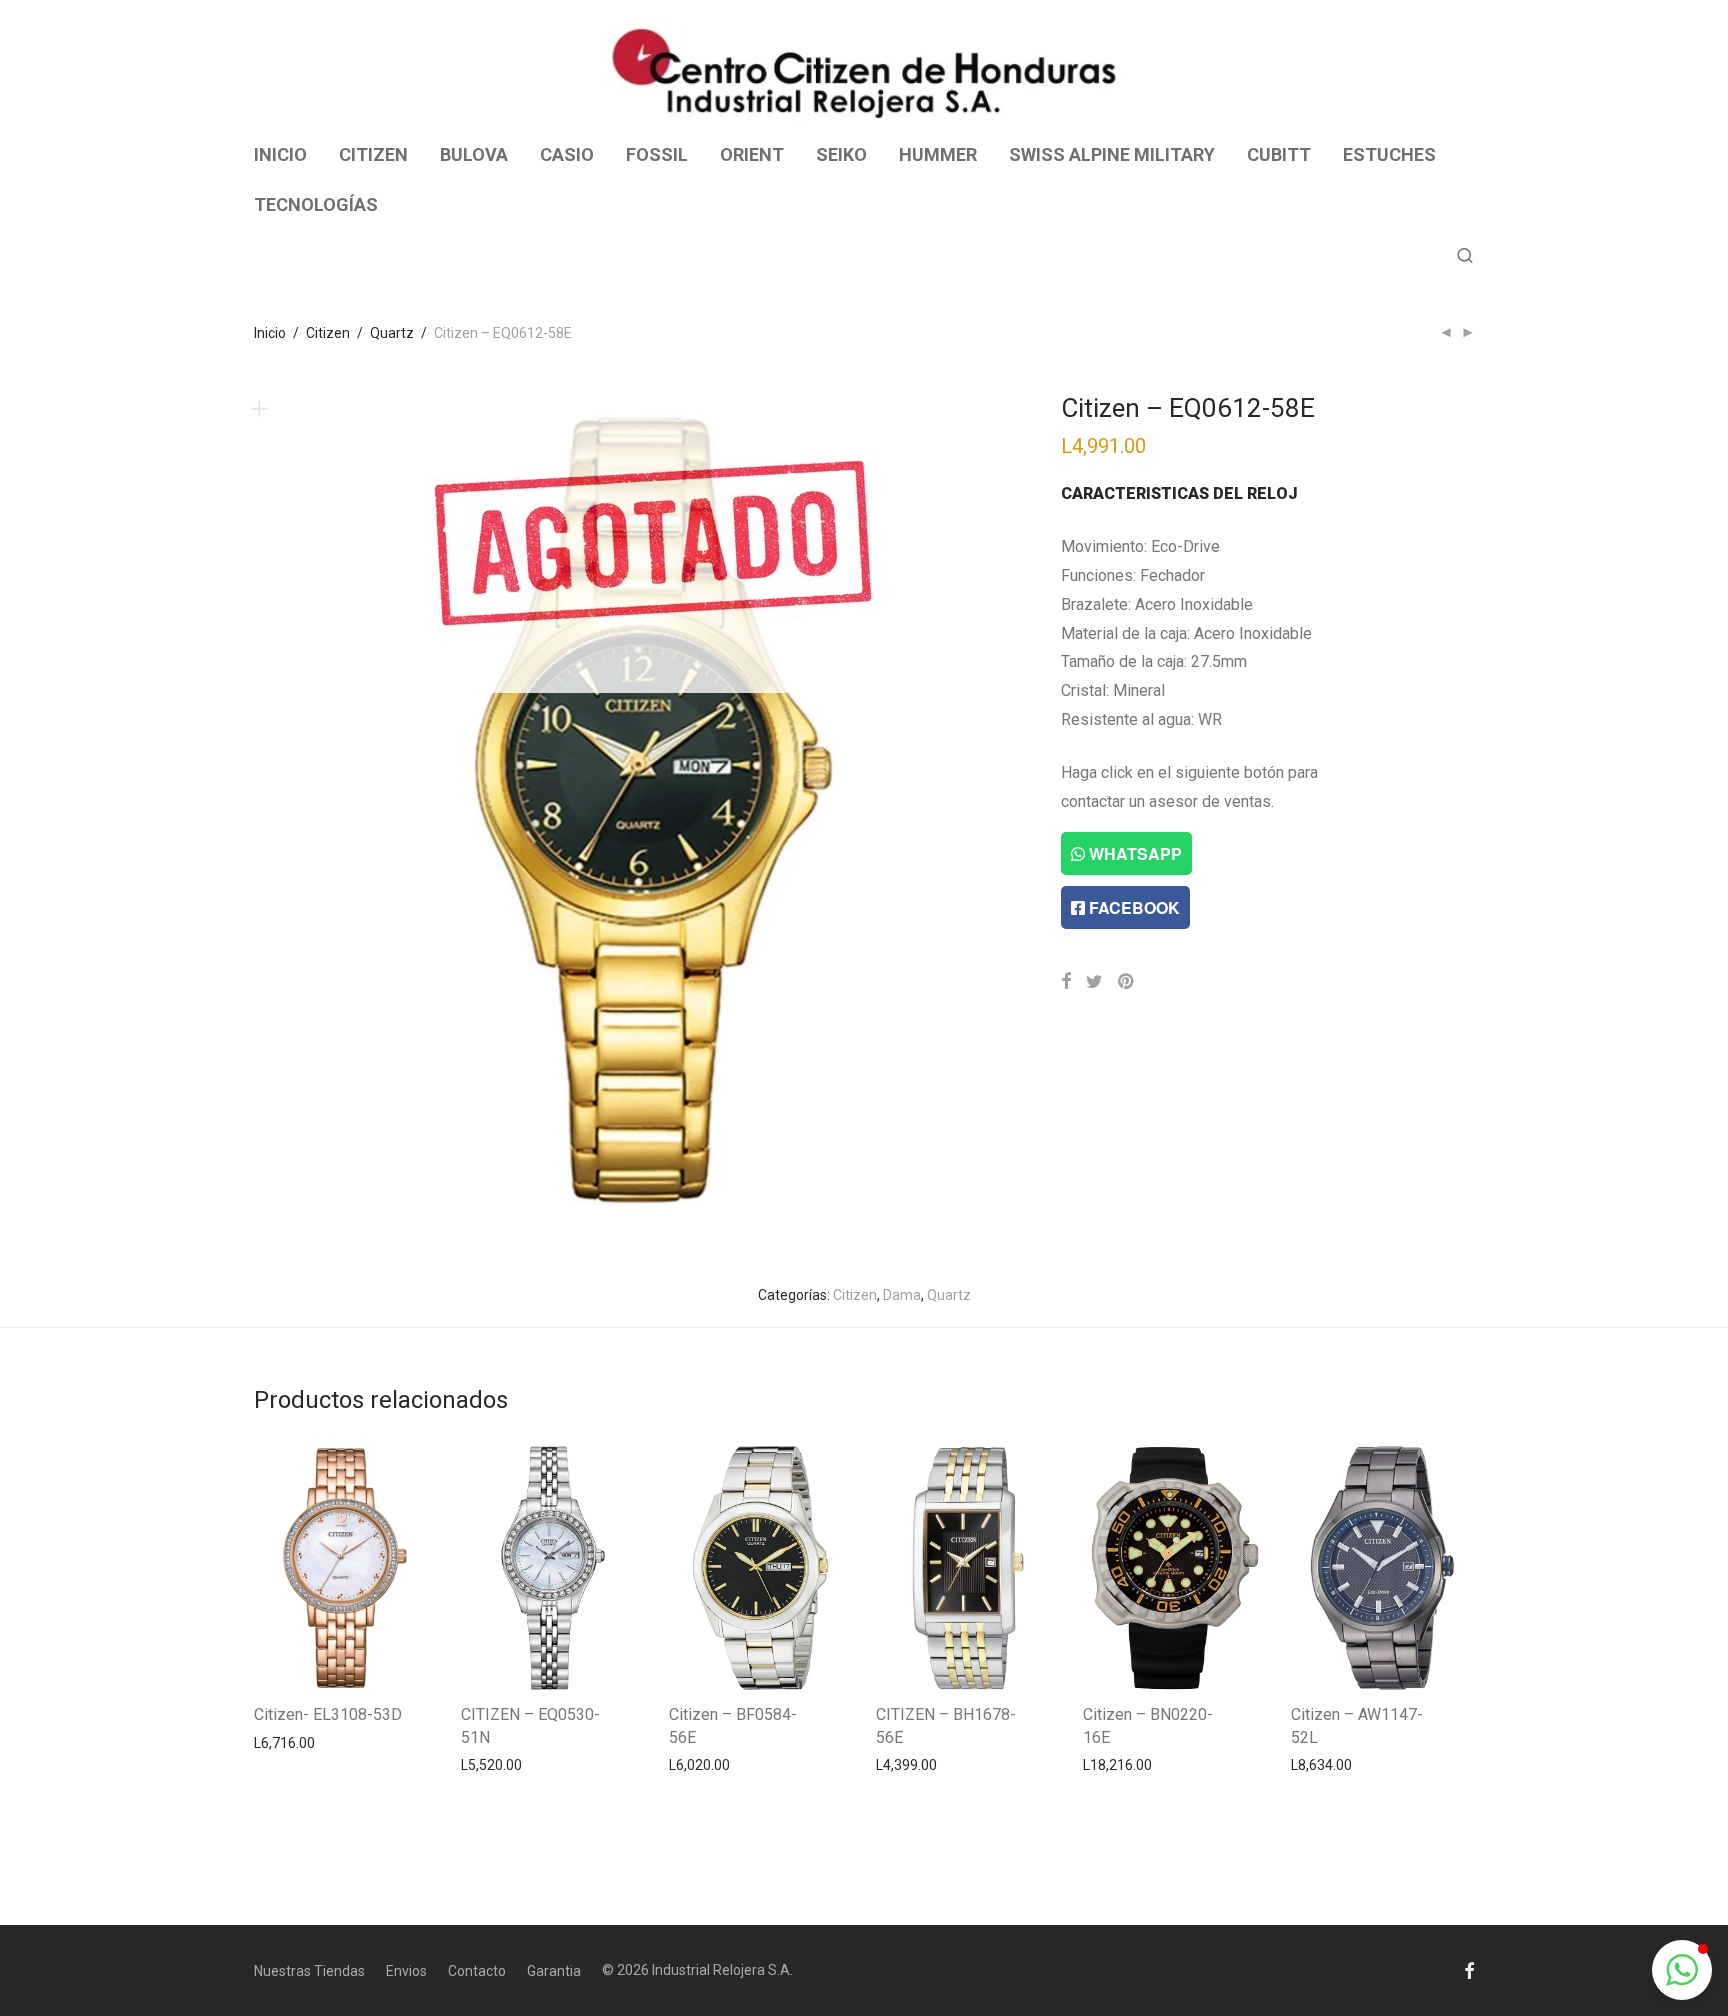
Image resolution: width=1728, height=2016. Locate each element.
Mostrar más (284, 1742)
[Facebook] (1469, 1970)
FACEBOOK (1132, 907)
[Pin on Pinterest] (1127, 982)
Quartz (392, 333)
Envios (406, 1971)
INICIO (280, 154)
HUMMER (938, 154)
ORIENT (752, 154)
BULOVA (474, 154)
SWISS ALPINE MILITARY (1112, 154)
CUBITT (1279, 154)
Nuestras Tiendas (309, 1971)
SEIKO (841, 154)
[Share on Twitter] (1094, 982)
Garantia (554, 1971)
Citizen (328, 333)
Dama (902, 1295)
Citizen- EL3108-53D (328, 1714)
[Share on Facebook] (1066, 982)
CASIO (567, 154)
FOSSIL (657, 154)
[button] (1682, 1970)
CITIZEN (373, 154)
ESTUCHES (1389, 154)
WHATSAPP (1133, 853)
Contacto (477, 1971)
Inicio (270, 333)
